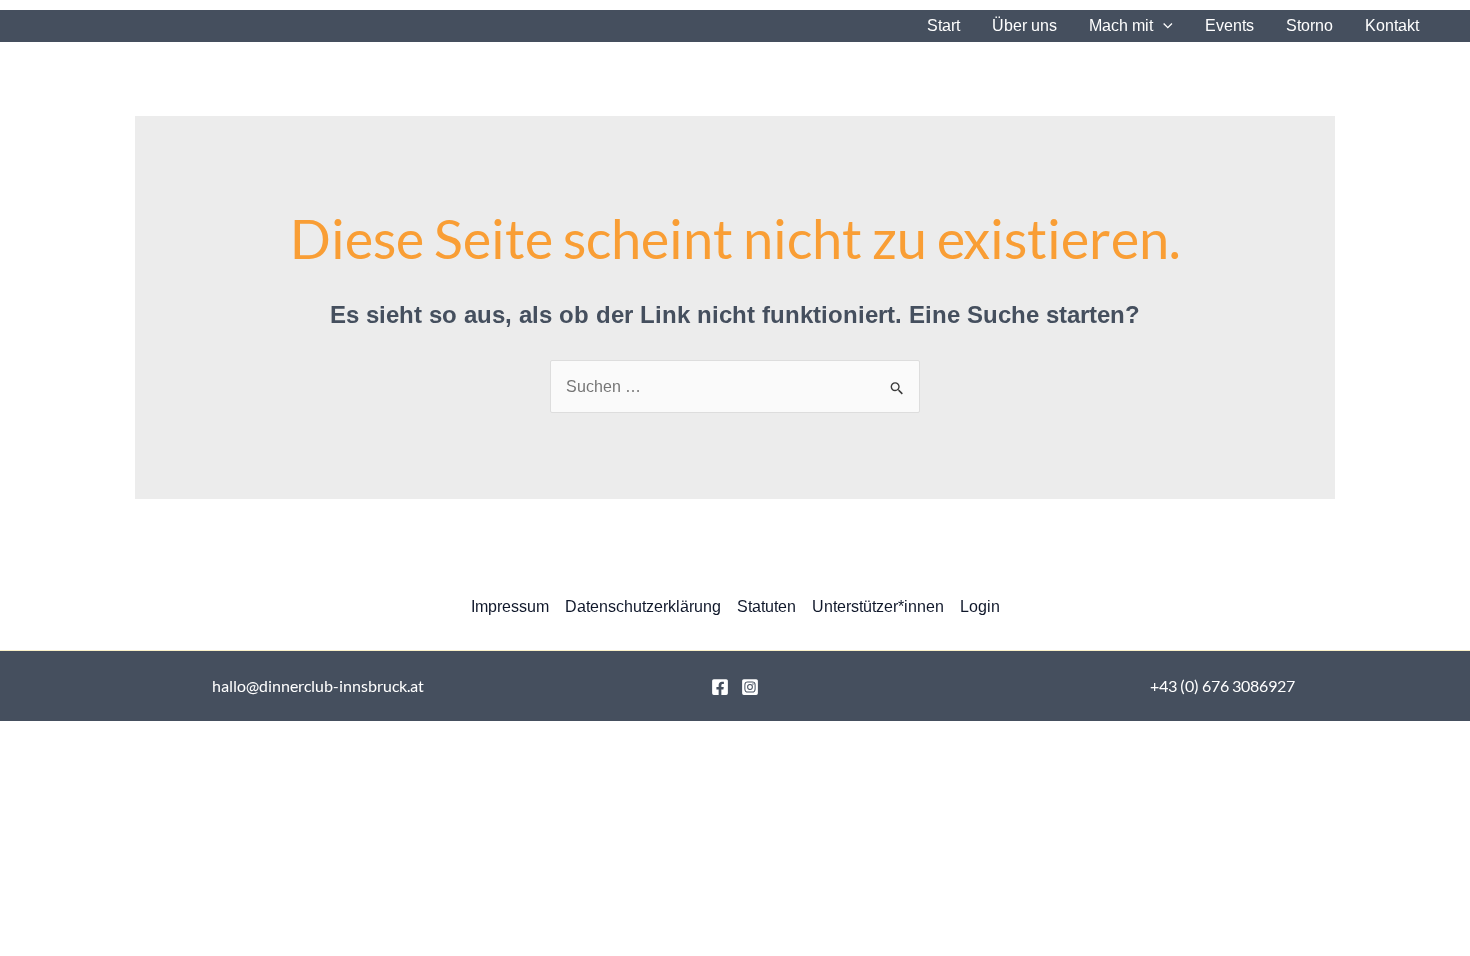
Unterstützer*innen (878, 606)
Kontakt (1392, 25)
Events (1229, 25)
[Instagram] (750, 687)
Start (943, 25)
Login (980, 606)
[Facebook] (720, 687)
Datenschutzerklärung (643, 606)
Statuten (766, 606)
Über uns (1024, 25)
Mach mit (1121, 25)
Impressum (510, 606)
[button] (1163, 26)
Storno (1309, 25)
